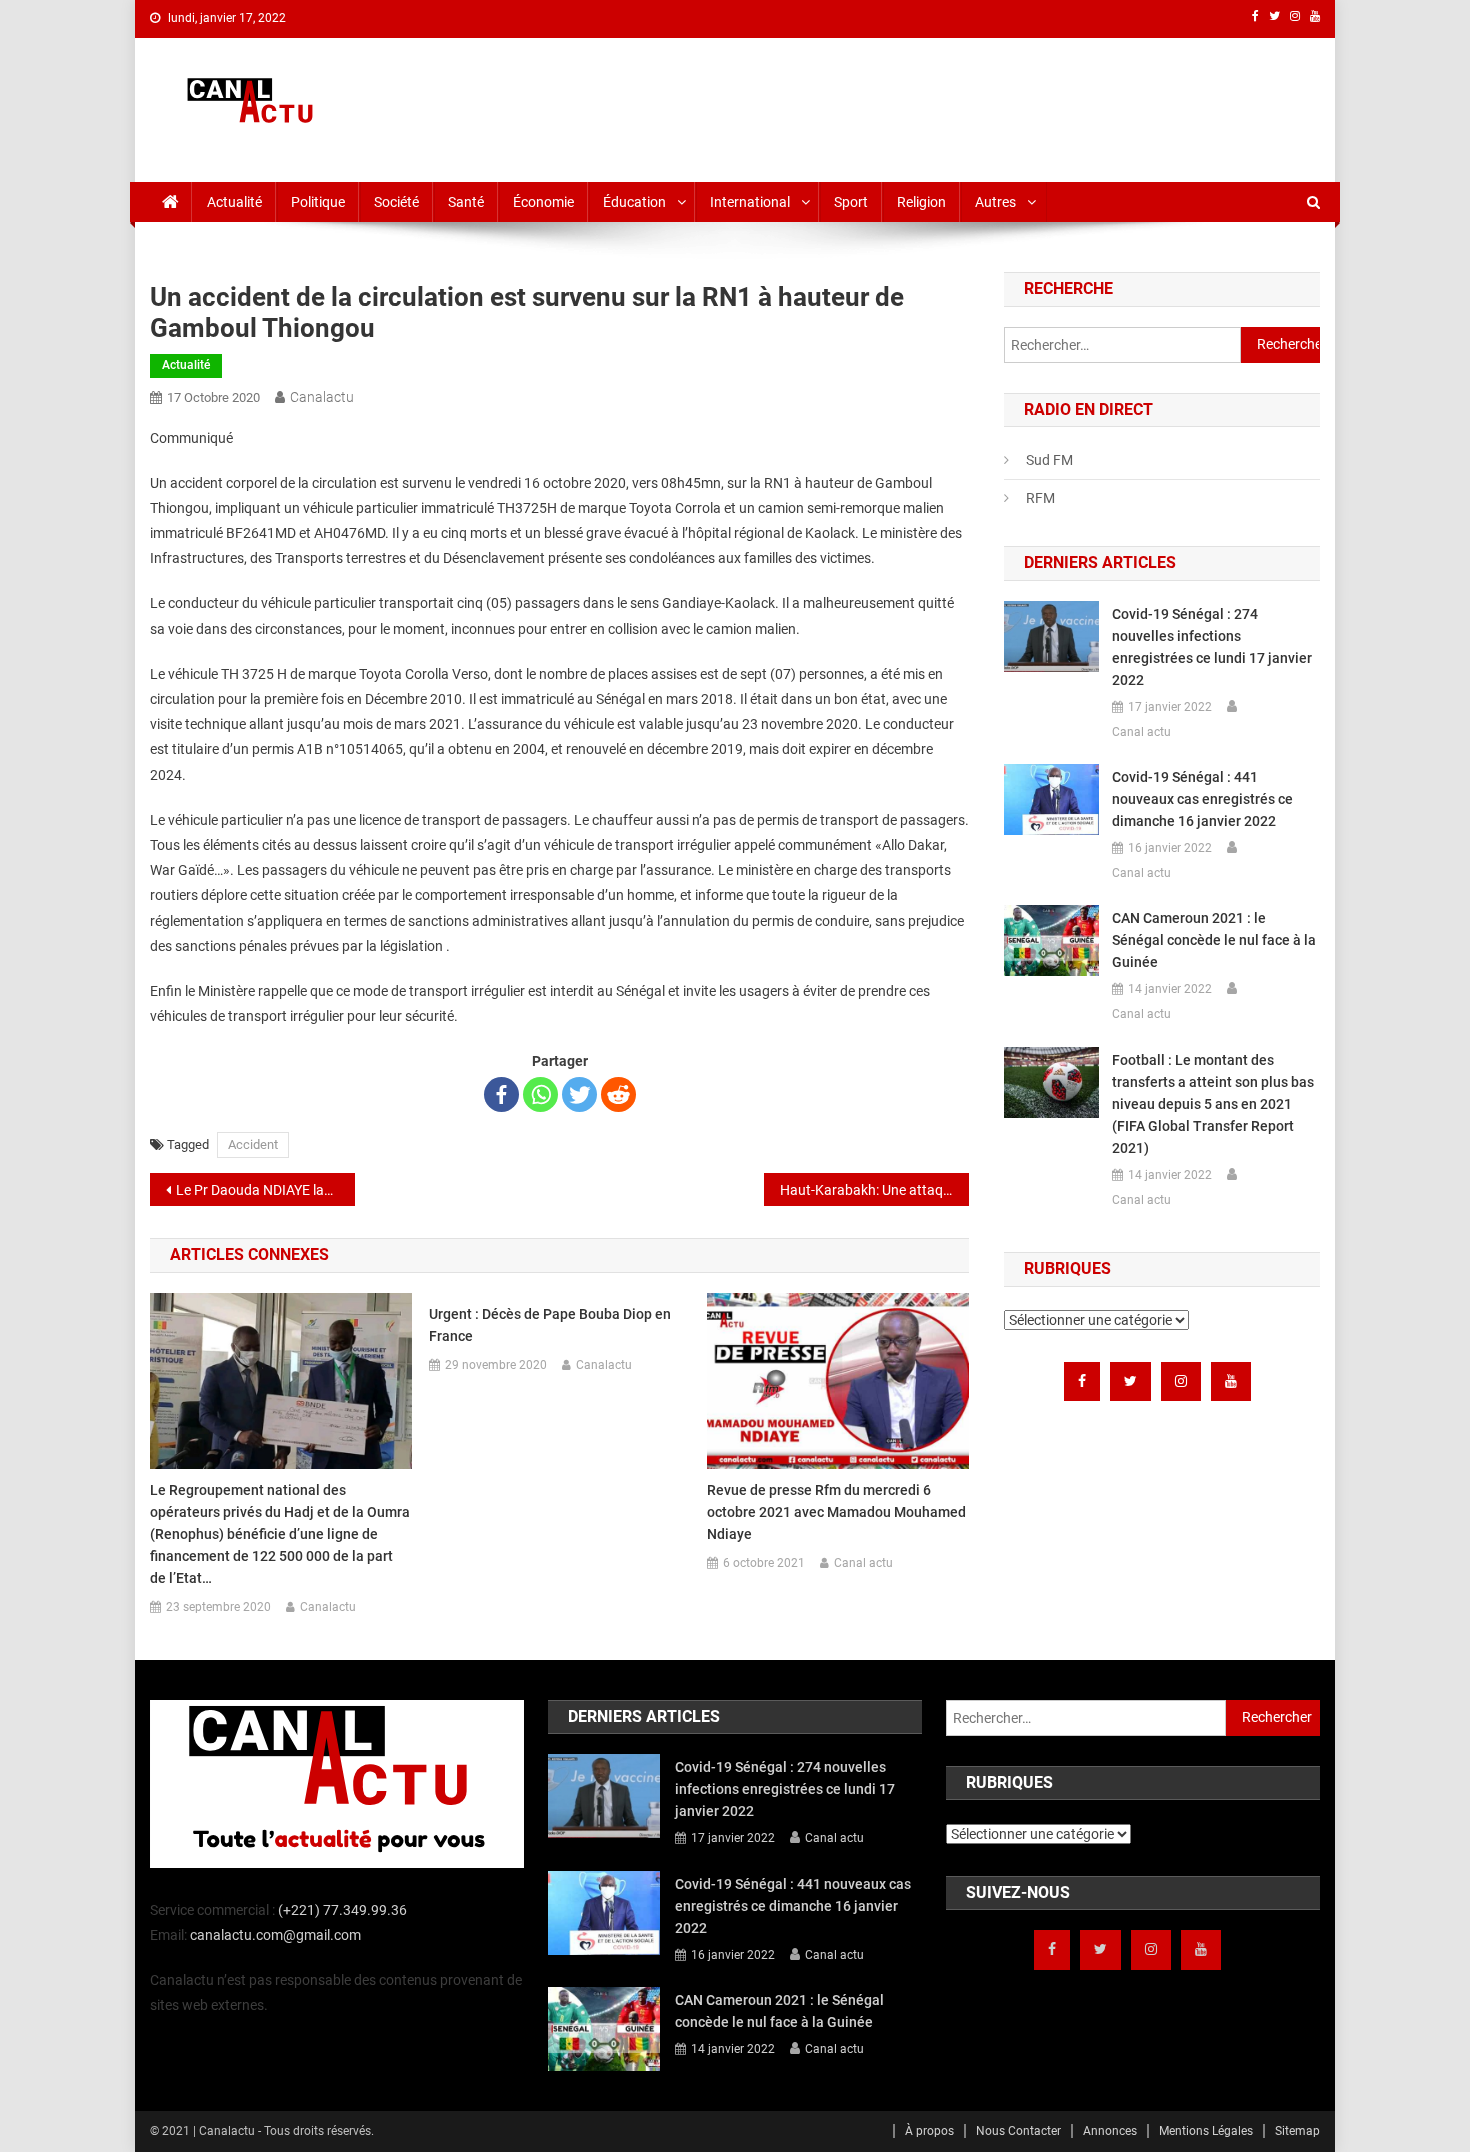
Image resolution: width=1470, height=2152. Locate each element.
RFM (1040, 498)
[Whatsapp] (540, 1094)
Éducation (634, 202)
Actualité (234, 202)
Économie (543, 202)
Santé (466, 202)
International (750, 202)
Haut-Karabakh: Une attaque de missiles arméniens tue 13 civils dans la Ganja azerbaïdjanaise (874, 1190)
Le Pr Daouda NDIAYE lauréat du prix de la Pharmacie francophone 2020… (265, 1190)
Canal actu (863, 1563)
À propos (929, 2131)
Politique (318, 202)
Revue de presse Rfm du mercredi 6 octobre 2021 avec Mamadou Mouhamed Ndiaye (836, 1512)
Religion (921, 202)
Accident (253, 1144)
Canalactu (322, 397)
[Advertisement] (956, 106)
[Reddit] (618, 1094)
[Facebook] (501, 1094)
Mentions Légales (1206, 2131)
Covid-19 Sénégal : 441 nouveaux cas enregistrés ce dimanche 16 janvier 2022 (1202, 799)
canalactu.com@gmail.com (275, 1935)
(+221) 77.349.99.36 (342, 1910)
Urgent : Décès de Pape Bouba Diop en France (550, 1325)
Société (396, 202)
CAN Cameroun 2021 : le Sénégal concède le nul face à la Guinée (1214, 940)
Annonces (1110, 2131)
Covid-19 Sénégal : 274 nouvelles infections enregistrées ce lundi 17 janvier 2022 (1212, 647)
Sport (851, 202)
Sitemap (1297, 2131)
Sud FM (1049, 460)
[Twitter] (579, 1094)
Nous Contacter (1018, 2131)
